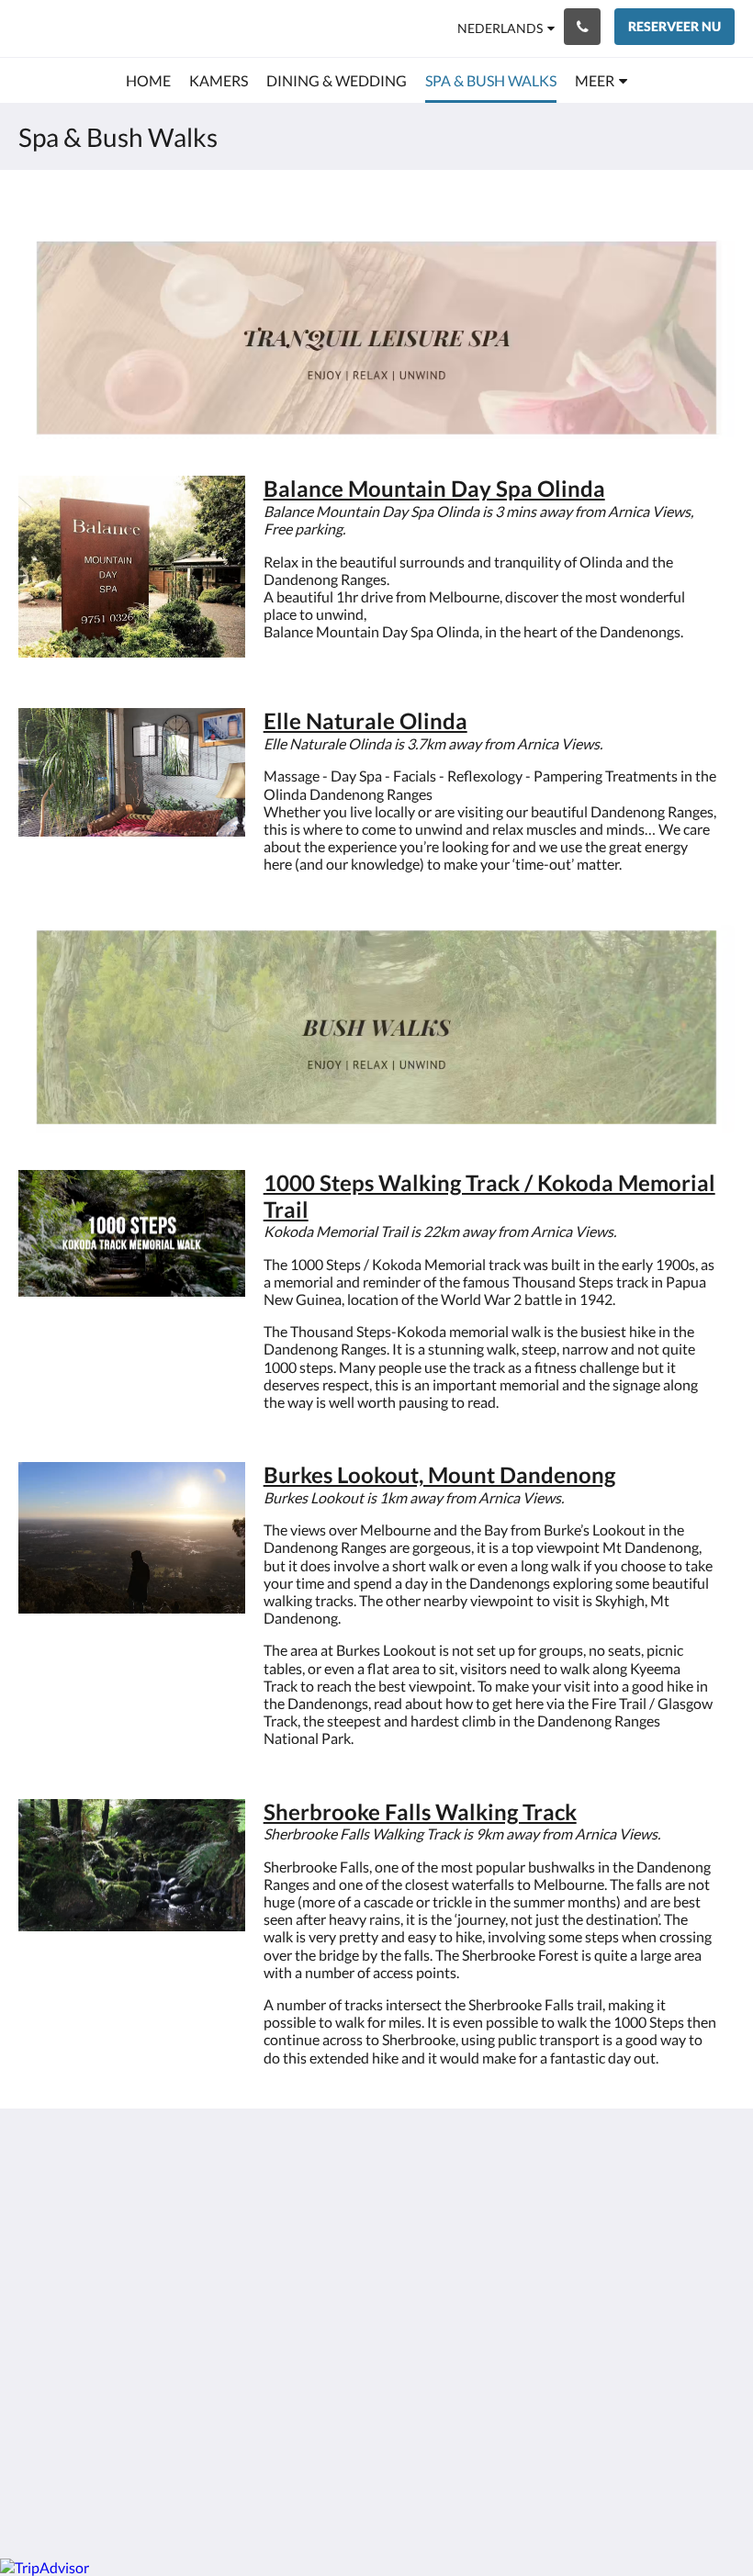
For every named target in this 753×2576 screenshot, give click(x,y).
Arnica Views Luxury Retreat (131, 28)
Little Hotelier (419, 2447)
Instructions (300, 2235)
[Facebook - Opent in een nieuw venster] (666, 2199)
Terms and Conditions (297, 2211)
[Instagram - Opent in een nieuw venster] (716, 2199)
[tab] (315, 2166)
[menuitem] (148, 81)
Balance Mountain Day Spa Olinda (434, 488)
